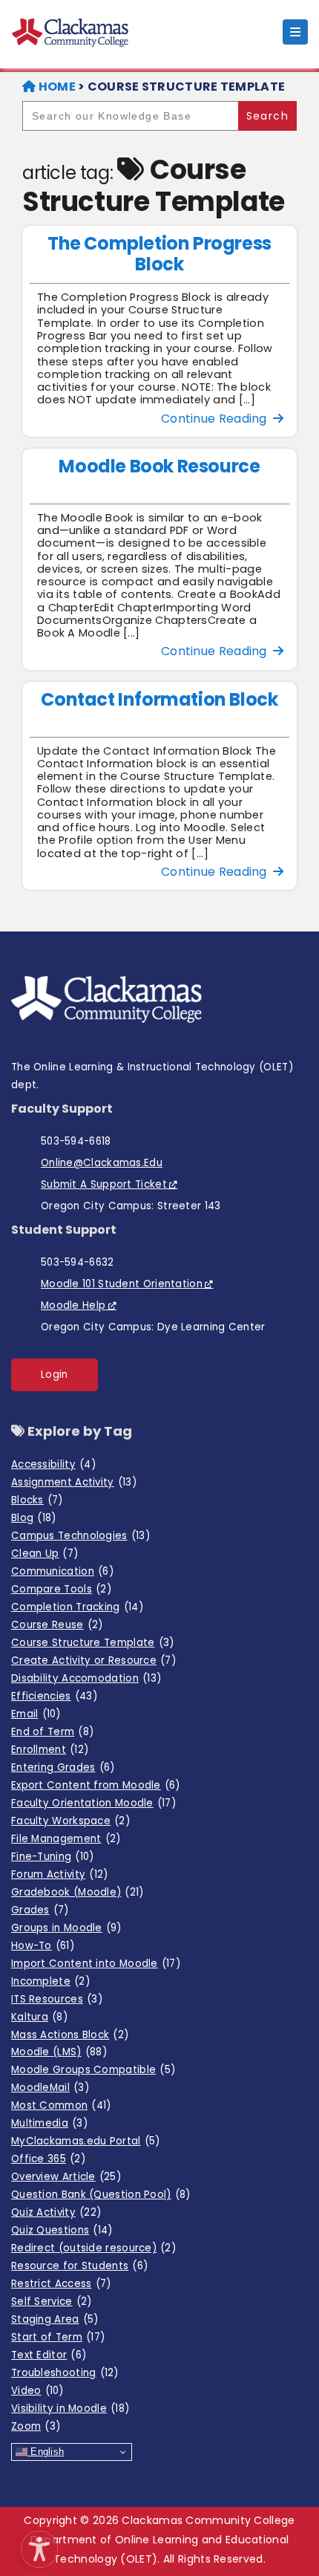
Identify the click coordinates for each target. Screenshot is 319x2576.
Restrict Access (61, 2284)
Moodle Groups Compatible (93, 2070)
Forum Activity (59, 1874)
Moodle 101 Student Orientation (122, 1284)
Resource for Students (79, 2266)
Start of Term (58, 2337)
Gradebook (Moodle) (78, 1892)
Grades (40, 1910)
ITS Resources (57, 1999)
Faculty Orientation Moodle (93, 1803)
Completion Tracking (77, 1607)
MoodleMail (50, 2088)
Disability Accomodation (86, 1678)
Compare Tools (61, 1589)
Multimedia (49, 2123)
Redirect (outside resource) (93, 2248)
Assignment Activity (74, 1482)
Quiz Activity (56, 2212)
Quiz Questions (62, 2230)
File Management (66, 1839)
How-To (43, 1946)
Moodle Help (73, 1305)
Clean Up (45, 1554)
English (46, 2452)
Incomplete (50, 1981)
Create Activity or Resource (93, 1661)
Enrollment (50, 1750)
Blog (33, 1518)
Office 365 (48, 2159)
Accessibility (53, 1464)
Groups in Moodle (66, 1928)
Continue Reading (217, 419)
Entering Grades (63, 1767)
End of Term (52, 1732)
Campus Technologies (80, 1536)
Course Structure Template (92, 1643)
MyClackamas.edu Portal (86, 2141)
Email (36, 1714)
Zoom (36, 2426)
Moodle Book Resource (159, 466)
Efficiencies (54, 1696)
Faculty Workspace (70, 1821)
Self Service (52, 2302)
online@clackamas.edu (102, 1163)
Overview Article (66, 2177)
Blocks (37, 1500)
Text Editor (49, 2355)
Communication (62, 1571)
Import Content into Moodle (96, 1964)
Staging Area (55, 2319)
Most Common (61, 2105)
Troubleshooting (65, 2373)
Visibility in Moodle (70, 2409)
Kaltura (39, 2017)
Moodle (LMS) (59, 2052)
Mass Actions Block (70, 2035)
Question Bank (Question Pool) (101, 2195)
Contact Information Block (159, 699)
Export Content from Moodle (96, 1785)
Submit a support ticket (104, 1184)
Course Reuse (57, 1625)
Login (55, 1375)
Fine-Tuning (53, 1857)
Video (37, 2391)
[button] (36, 2546)
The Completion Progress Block (159, 254)
